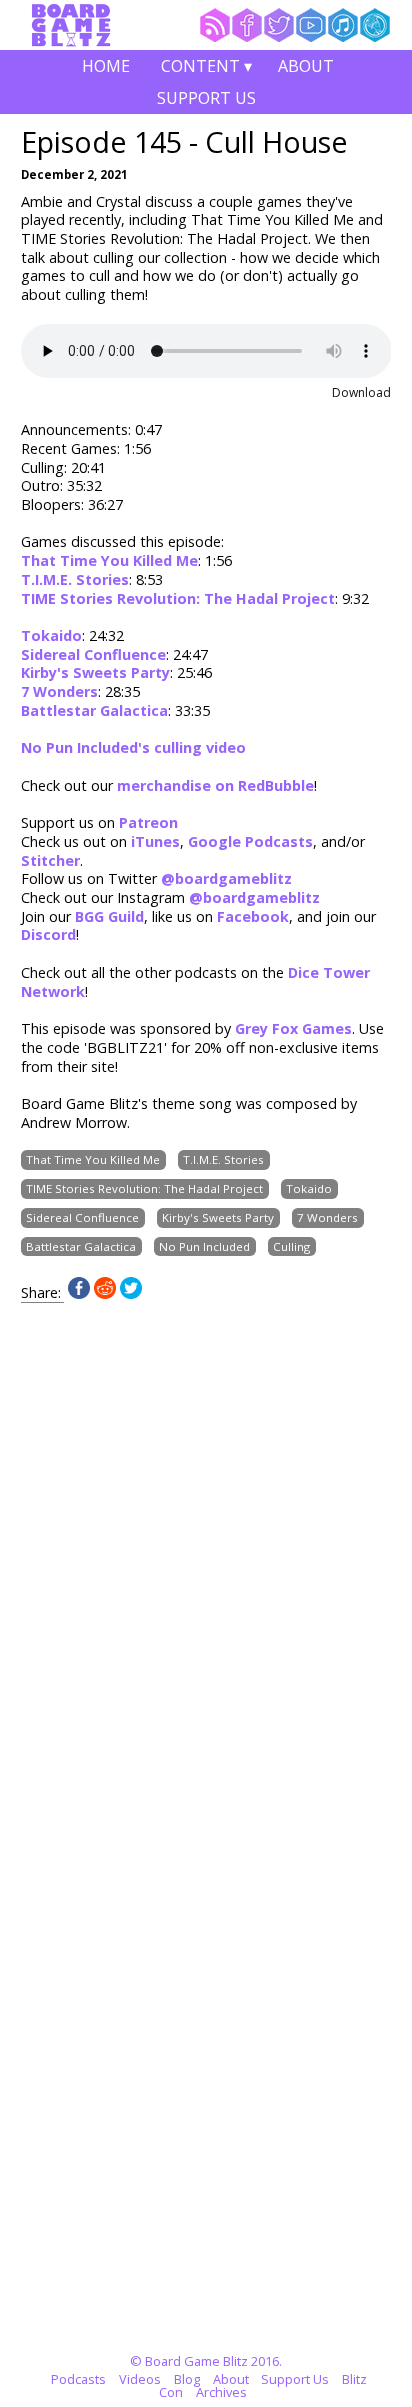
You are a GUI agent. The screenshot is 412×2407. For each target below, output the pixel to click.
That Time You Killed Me (109, 560)
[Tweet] (131, 1293)
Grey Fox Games (293, 1028)
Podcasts (78, 2379)
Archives (221, 2392)
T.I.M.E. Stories (75, 579)
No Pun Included (204, 1246)
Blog (187, 2379)
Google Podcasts (250, 841)
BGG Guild (109, 916)
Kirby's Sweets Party (95, 672)
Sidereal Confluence (93, 654)
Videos (140, 2379)
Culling (291, 1246)
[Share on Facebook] (79, 1293)
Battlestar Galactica (94, 710)
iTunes (155, 841)
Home (106, 66)
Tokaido (51, 635)
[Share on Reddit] (105, 1293)
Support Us (206, 98)
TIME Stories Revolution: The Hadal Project (178, 598)
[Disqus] (206, 1553)
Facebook (253, 916)
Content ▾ (206, 68)
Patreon (148, 822)
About (306, 66)
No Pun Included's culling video (133, 747)
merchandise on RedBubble (215, 785)
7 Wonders (59, 691)
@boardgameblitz (226, 878)
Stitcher (50, 860)
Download (361, 392)
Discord (48, 934)
